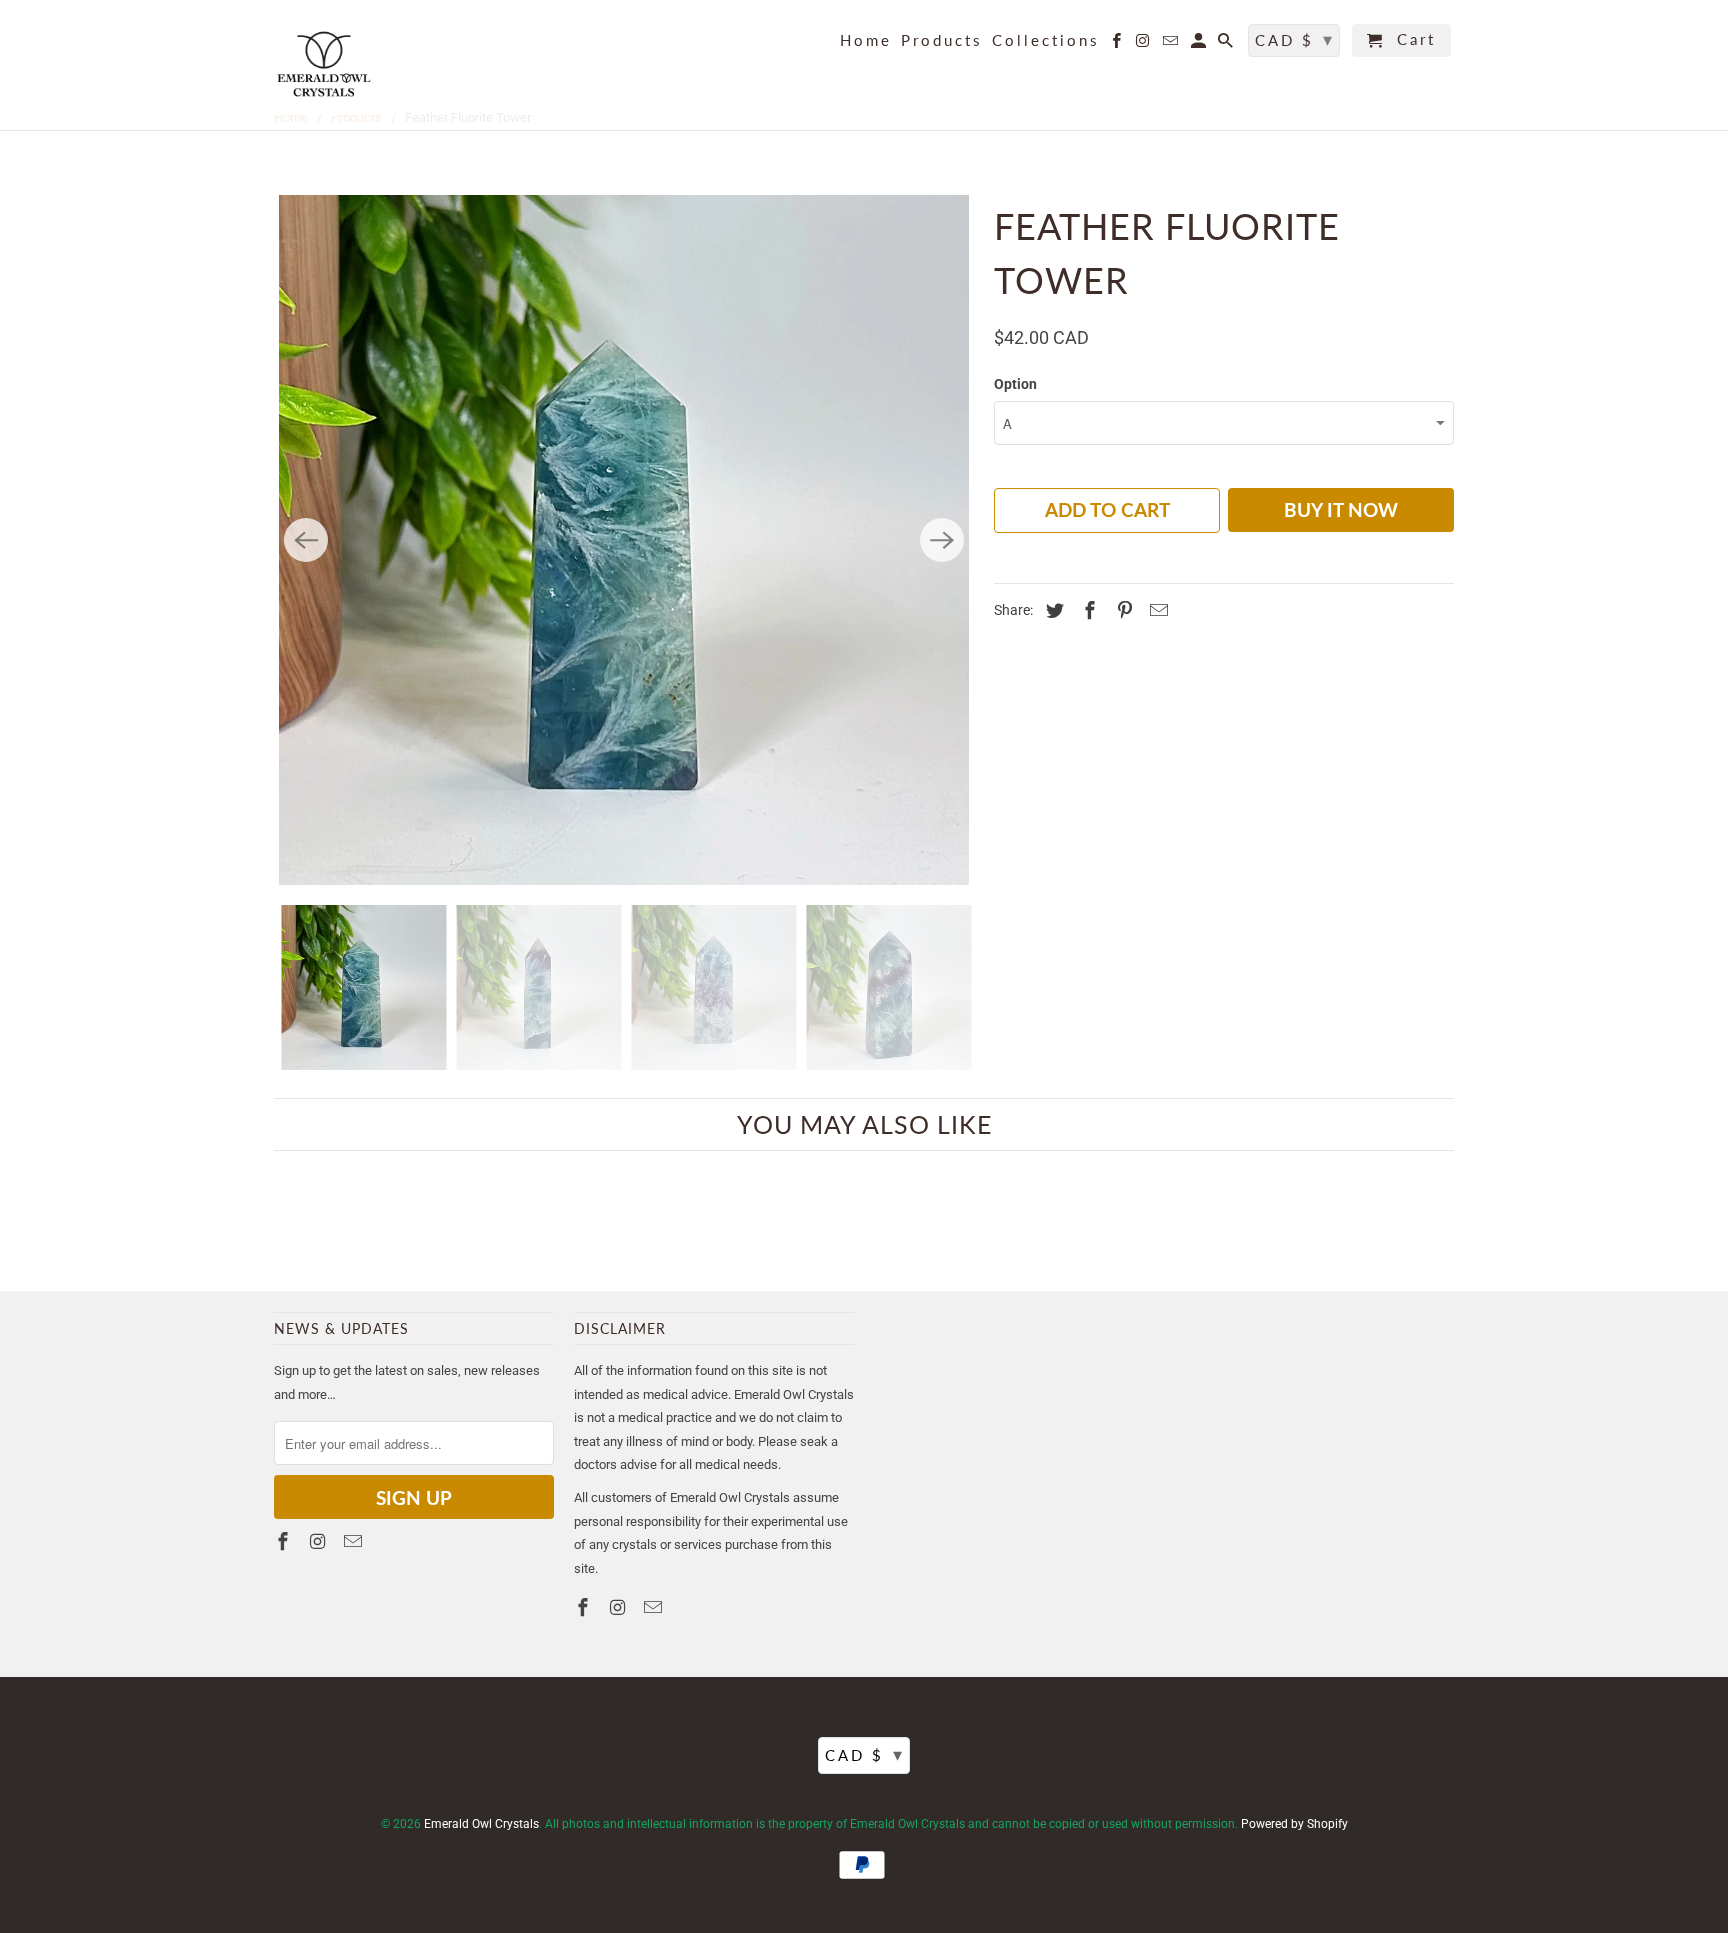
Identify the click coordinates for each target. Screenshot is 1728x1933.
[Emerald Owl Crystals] (324, 65)
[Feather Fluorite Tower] (624, 540)
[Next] (942, 540)
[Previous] (306, 540)
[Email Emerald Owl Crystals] (1172, 44)
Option (1015, 384)
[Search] (1227, 44)
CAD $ (1295, 39)
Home (866, 40)
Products (942, 40)
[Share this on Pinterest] (1122, 610)
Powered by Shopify (1294, 1824)
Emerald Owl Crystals (481, 1824)
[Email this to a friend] (1156, 610)
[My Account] (1200, 44)
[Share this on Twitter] (1052, 610)
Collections (1046, 40)
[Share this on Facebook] (1087, 610)
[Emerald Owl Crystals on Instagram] (1145, 44)
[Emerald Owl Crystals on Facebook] (1118, 44)
